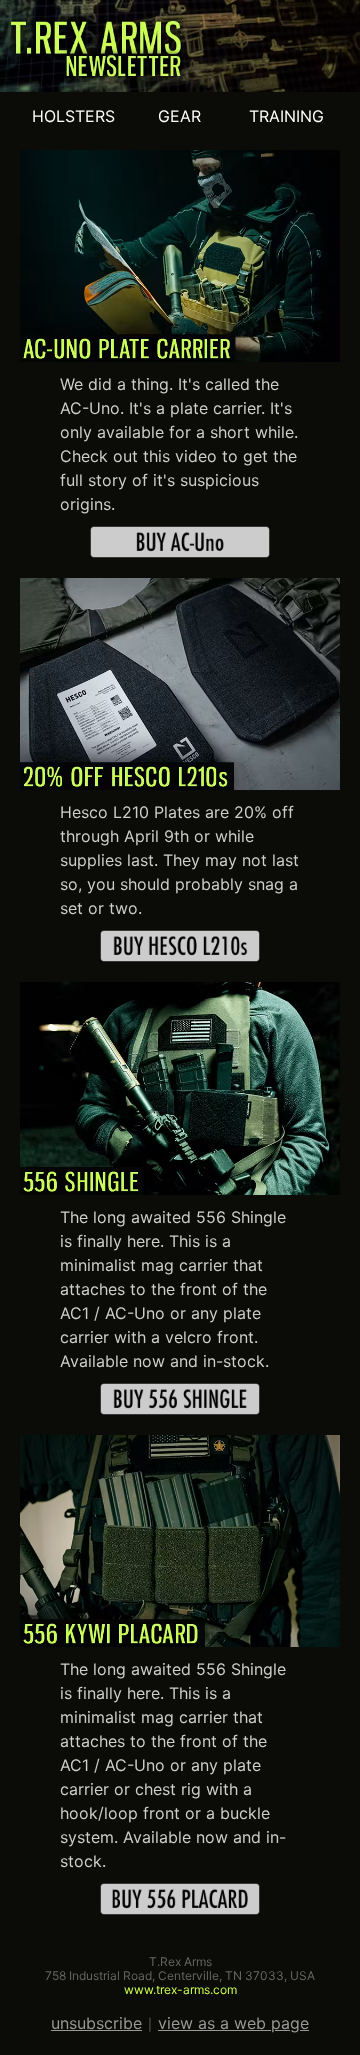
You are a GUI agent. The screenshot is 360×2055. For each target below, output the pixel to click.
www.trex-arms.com (180, 1989)
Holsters (73, 116)
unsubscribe (96, 2023)
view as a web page (233, 2023)
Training (286, 116)
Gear (179, 116)
